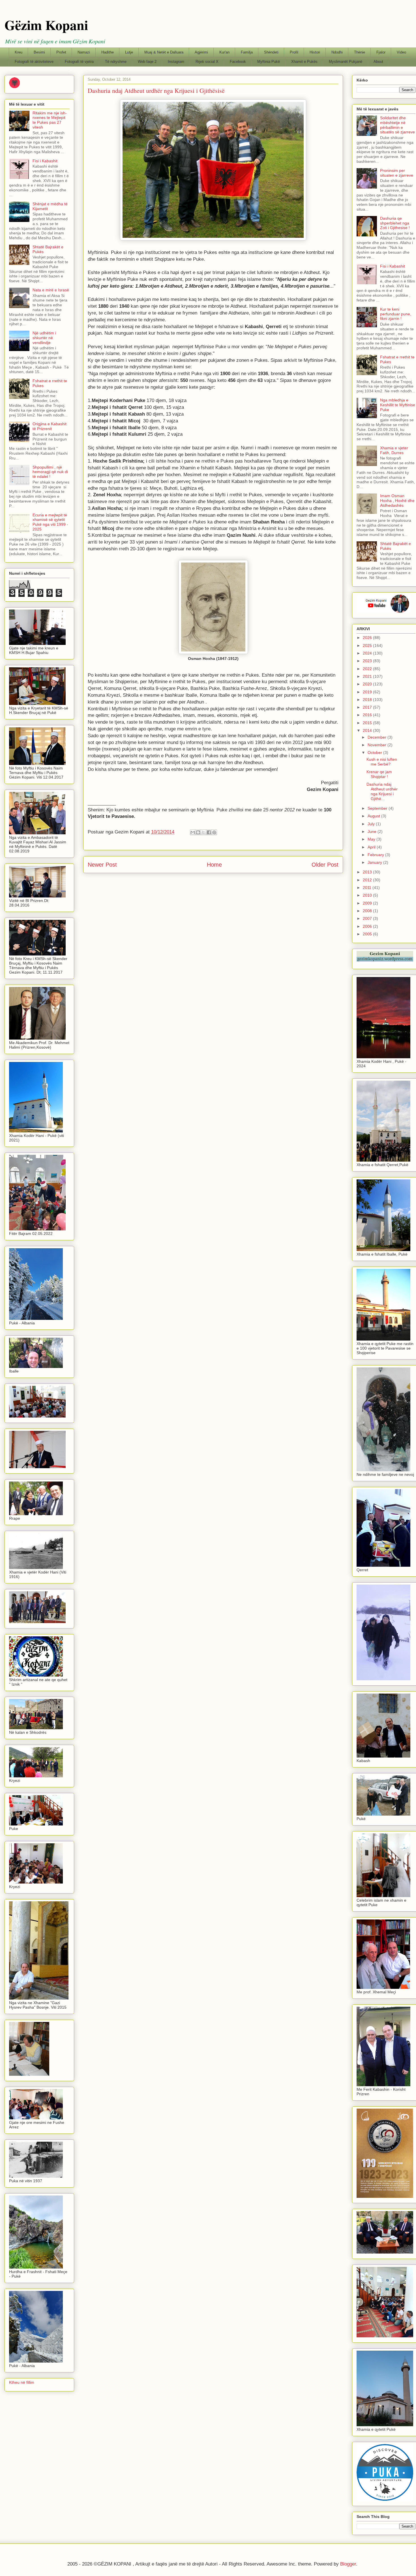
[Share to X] (203, 832)
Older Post (325, 865)
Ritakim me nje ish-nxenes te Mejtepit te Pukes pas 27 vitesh (50, 120)
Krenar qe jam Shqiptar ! (379, 774)
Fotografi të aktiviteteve (34, 62)
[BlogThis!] (198, 832)
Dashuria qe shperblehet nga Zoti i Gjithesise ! (395, 223)
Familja (247, 52)
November (378, 745)
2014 (368, 730)
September (378, 808)
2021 (368, 676)
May (372, 839)
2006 (368, 926)
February (376, 855)
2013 (368, 872)
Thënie (360, 52)
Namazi (84, 52)
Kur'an (224, 52)
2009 (368, 903)
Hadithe (108, 52)
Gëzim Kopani (46, 25)
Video (401, 52)
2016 (368, 715)
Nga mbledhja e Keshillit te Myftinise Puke (398, 405)
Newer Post (102, 865)
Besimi (39, 52)
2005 (368, 934)
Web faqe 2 (147, 62)
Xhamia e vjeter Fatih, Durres (394, 450)
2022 (368, 669)
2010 (368, 895)
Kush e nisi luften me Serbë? (382, 762)
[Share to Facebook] (209, 832)
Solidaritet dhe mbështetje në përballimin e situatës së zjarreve (397, 125)
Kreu (19, 52)
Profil (294, 52)
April (372, 847)
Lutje (129, 52)
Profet (61, 52)
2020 (368, 684)
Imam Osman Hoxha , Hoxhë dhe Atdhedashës (397, 501)
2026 (368, 638)
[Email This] (193, 832)
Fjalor (381, 52)
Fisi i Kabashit (45, 161)
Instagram (176, 62)
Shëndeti (271, 52)
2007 (368, 918)
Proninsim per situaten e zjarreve (397, 173)
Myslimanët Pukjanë (346, 62)
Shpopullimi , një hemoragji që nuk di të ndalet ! (50, 472)
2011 (368, 888)
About (378, 62)
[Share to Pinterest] (214, 832)
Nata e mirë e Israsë (51, 290)
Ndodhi (337, 52)
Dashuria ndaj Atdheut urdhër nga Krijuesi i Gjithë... (382, 791)
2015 (368, 723)
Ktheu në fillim (22, 2382)
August (374, 816)
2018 (368, 700)
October (375, 753)
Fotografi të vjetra (79, 62)
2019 (368, 692)
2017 (368, 707)
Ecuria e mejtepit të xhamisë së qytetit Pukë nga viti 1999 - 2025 (50, 522)
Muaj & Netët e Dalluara (164, 52)
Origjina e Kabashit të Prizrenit (50, 426)
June (373, 831)
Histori (315, 52)
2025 (368, 645)
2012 (368, 880)
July (372, 824)
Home (214, 865)
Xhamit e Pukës (304, 62)
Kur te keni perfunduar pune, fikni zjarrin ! (396, 314)
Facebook (238, 62)
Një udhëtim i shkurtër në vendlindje (44, 338)
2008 (368, 911)
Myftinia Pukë (269, 62)
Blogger (348, 2564)
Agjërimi (201, 52)
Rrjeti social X (207, 62)
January (375, 862)
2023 (368, 661)
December (378, 737)
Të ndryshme (116, 62)
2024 (368, 653)
